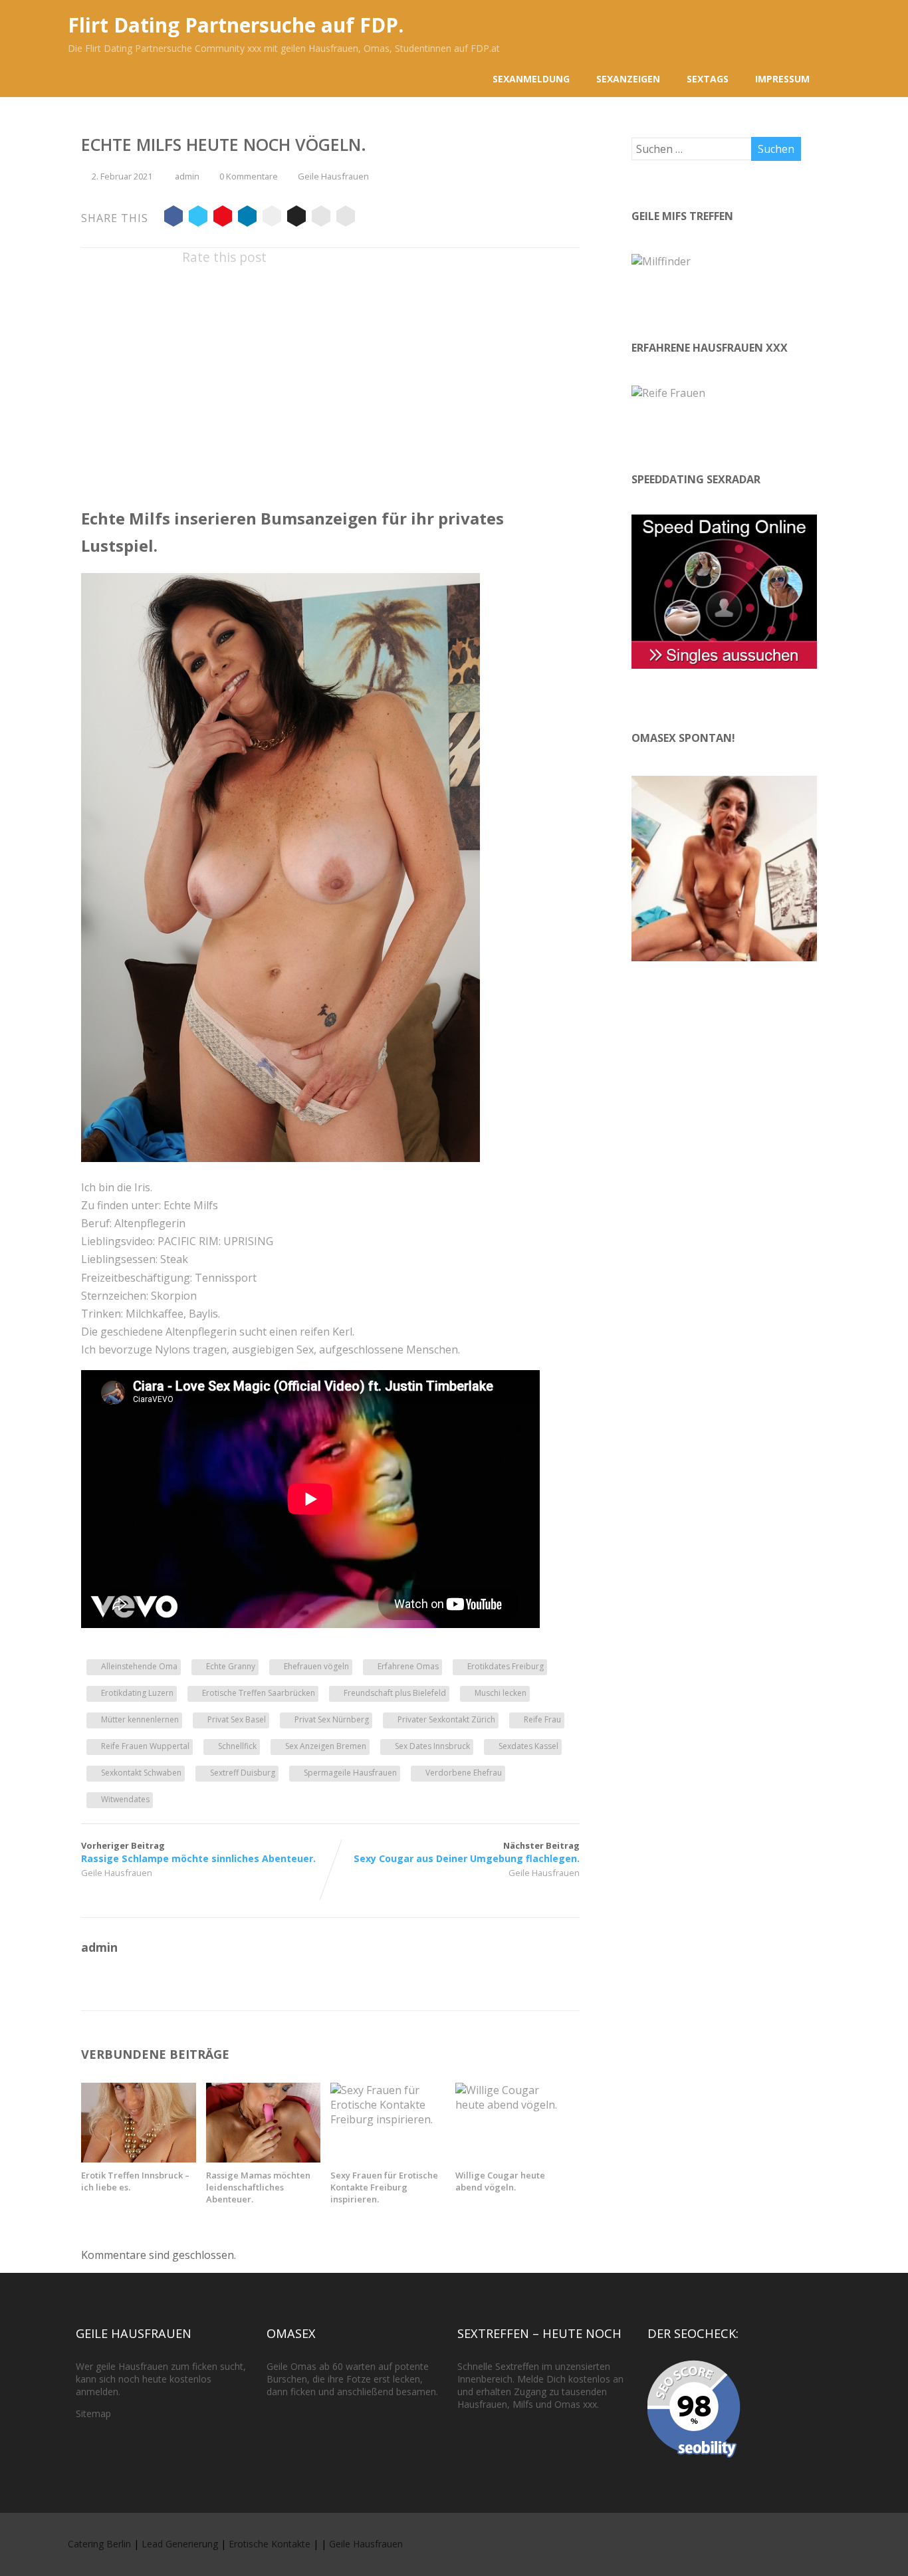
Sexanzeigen (628, 79)
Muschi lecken (501, 1693)
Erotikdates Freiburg (506, 1666)
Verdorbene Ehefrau (464, 1773)
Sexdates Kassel (528, 1746)
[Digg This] (296, 218)
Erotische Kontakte (270, 2544)
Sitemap (93, 2413)
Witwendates (125, 1799)
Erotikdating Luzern (137, 1693)
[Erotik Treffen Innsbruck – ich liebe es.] (139, 2159)
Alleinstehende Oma (139, 1666)
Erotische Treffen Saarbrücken (259, 1693)
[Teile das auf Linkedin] (247, 218)
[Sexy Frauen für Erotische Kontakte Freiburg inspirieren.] (388, 2119)
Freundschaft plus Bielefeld (395, 1693)
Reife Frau (542, 1719)
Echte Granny (231, 1666)
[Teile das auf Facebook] (173, 218)
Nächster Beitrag (467, 1852)
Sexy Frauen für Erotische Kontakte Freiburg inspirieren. (384, 2187)
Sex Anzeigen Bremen (326, 1746)
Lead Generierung (180, 2544)
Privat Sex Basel (237, 1719)
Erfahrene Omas (408, 1666)
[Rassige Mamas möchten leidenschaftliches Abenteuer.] (264, 2159)
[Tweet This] (198, 218)
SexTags (708, 79)
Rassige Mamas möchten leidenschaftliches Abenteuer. (258, 2187)
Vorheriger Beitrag (198, 1852)
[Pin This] (223, 218)
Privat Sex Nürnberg (332, 1719)
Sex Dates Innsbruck (432, 1746)
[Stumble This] (272, 218)
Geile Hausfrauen (333, 176)
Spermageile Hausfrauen (350, 1773)
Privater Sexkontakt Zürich (446, 1719)
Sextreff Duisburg (243, 1773)
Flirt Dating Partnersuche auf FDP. (236, 25)
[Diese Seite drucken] (346, 218)
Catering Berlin (99, 2544)
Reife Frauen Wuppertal (145, 1746)
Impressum (782, 79)
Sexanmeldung (531, 79)
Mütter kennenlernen (140, 1719)
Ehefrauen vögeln (316, 1666)
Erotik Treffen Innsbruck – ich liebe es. (135, 2181)
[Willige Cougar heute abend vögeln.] (513, 2105)
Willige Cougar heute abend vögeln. (500, 2181)
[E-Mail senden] (321, 218)
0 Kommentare (249, 176)
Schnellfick (237, 1746)
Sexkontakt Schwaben (141, 1773)
